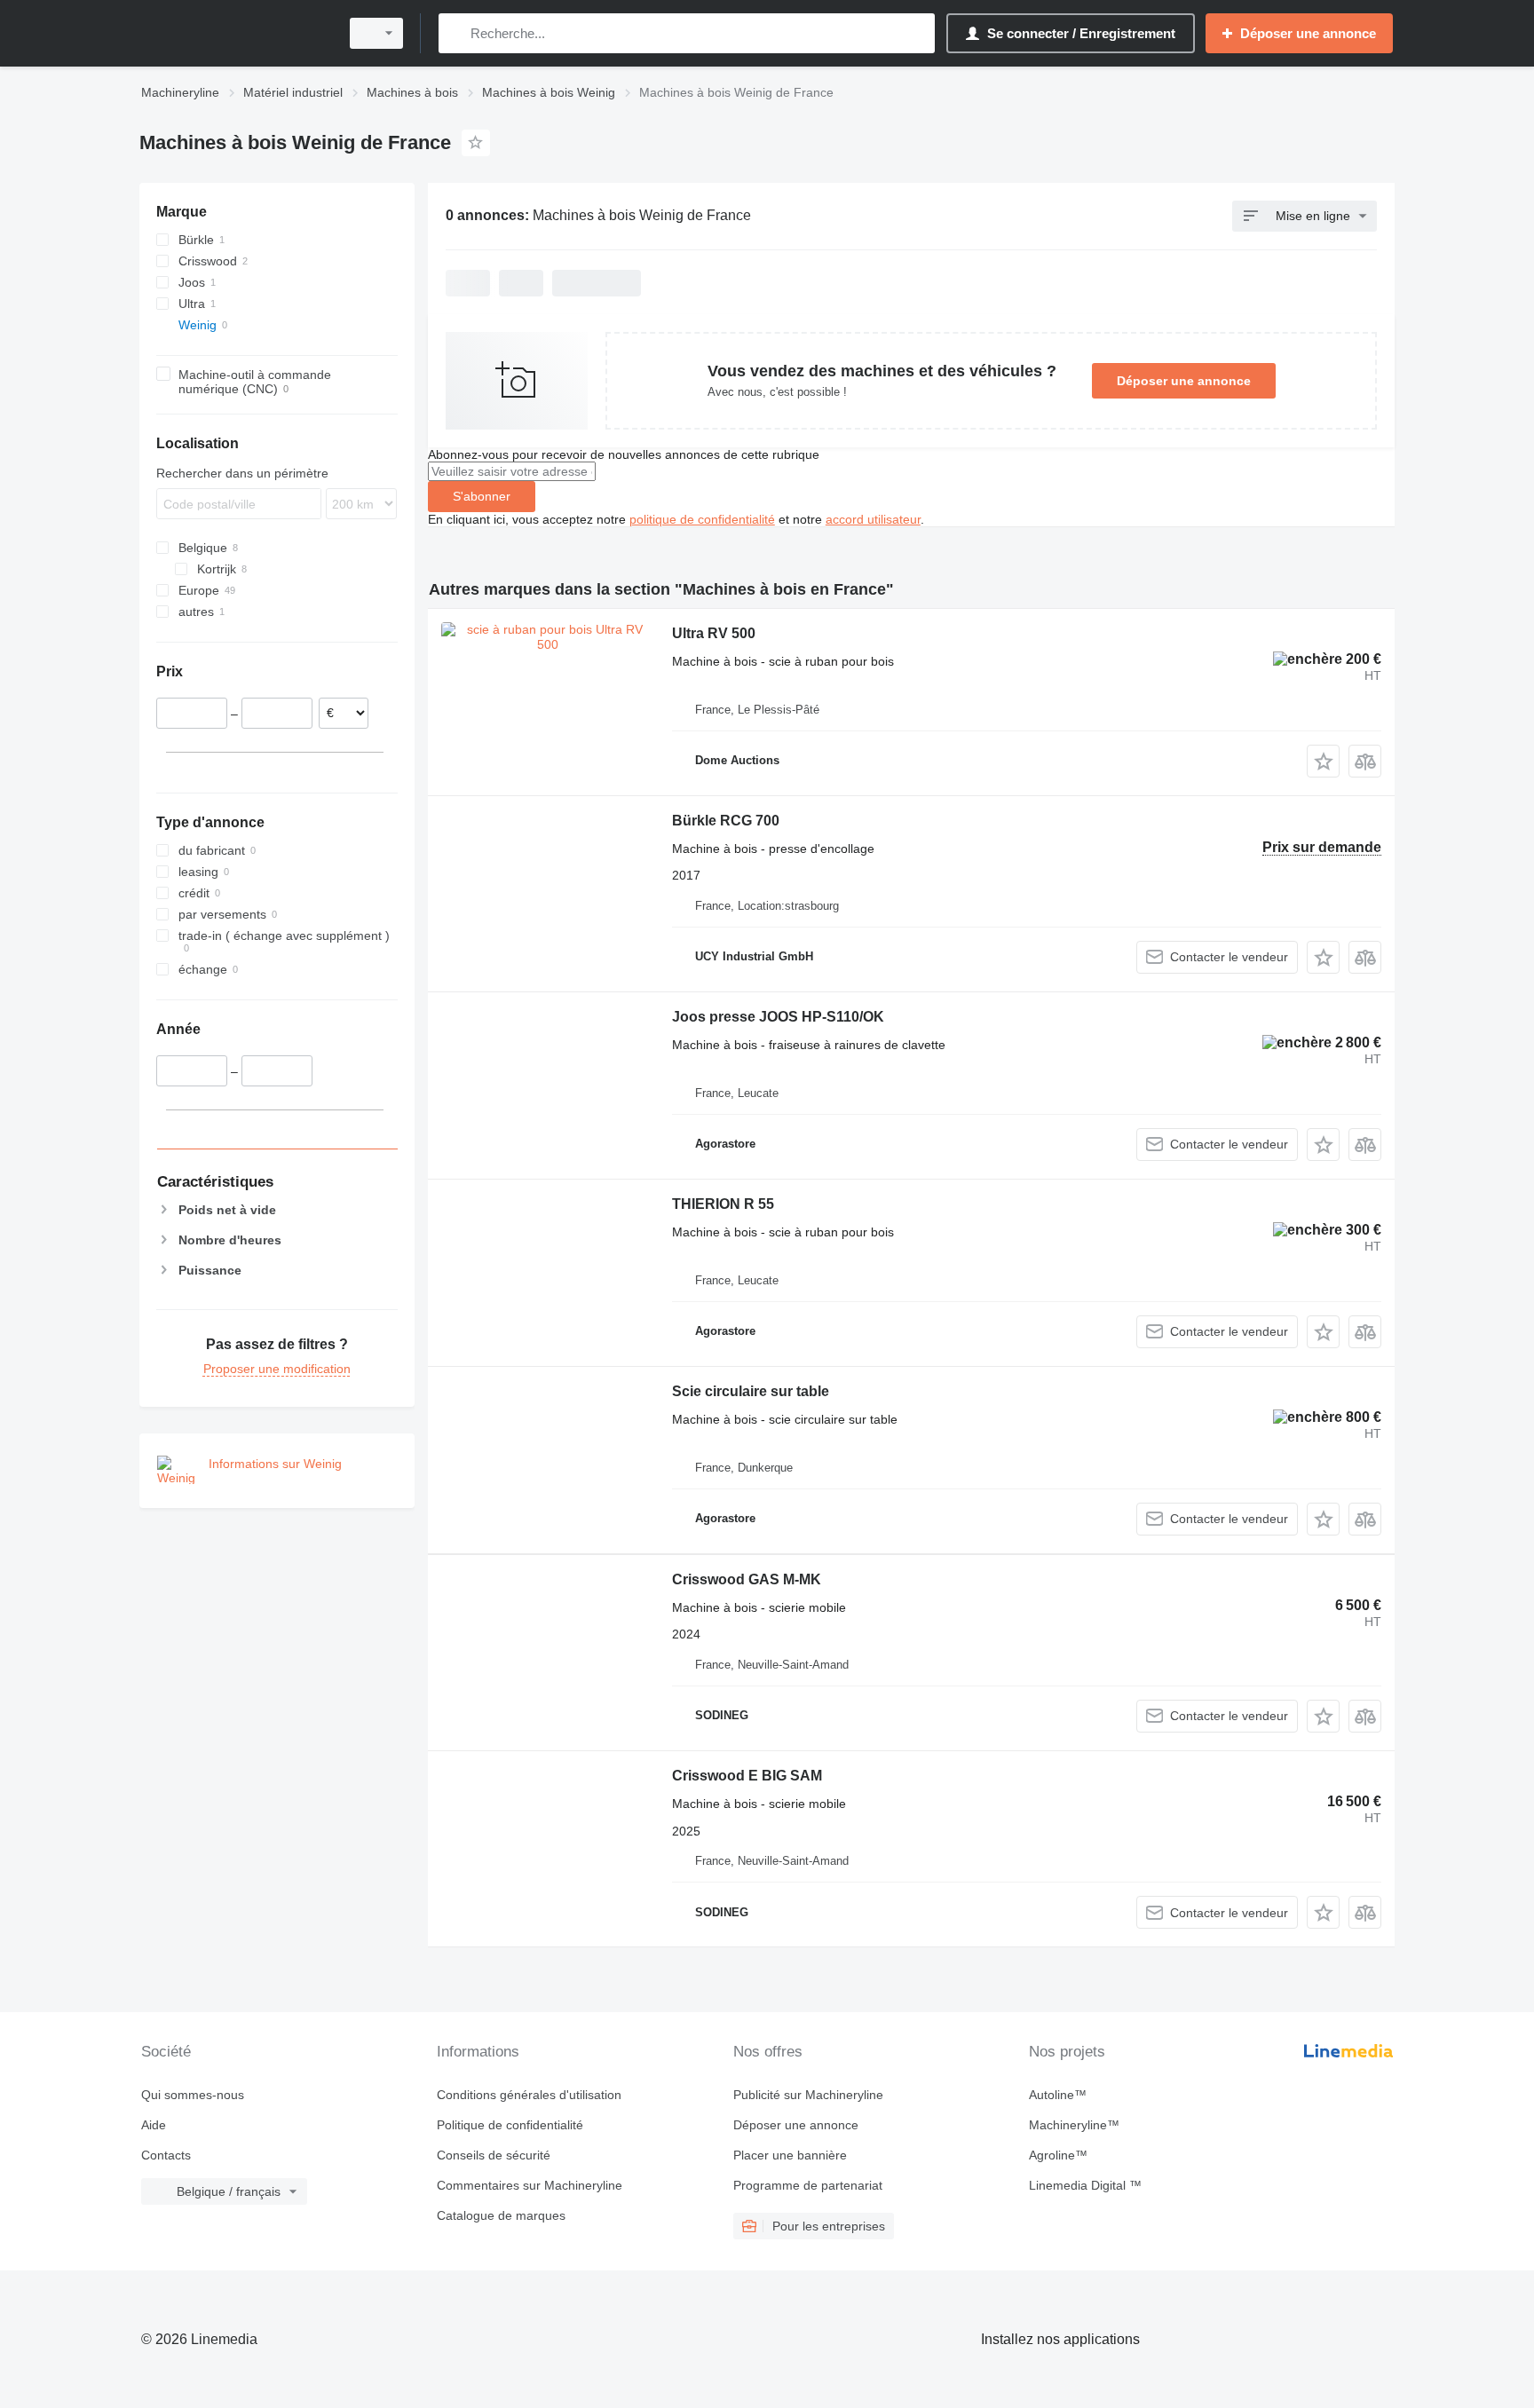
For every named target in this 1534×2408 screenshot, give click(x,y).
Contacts (166, 2155)
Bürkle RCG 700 (726, 821)
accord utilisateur (873, 519)
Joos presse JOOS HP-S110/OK (778, 1017)
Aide (154, 2125)
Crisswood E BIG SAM (747, 1776)
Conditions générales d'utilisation (529, 2095)
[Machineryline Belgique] (234, 33)
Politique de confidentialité (510, 2125)
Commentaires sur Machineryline (530, 2185)
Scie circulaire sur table (751, 1391)
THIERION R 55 (723, 1204)
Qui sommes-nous (193, 2095)
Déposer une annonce (1184, 381)
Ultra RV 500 (714, 633)
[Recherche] (456, 33)
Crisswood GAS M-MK (747, 1579)
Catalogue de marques (501, 2215)
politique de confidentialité (702, 519)
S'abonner (482, 496)
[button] (1323, 761)
